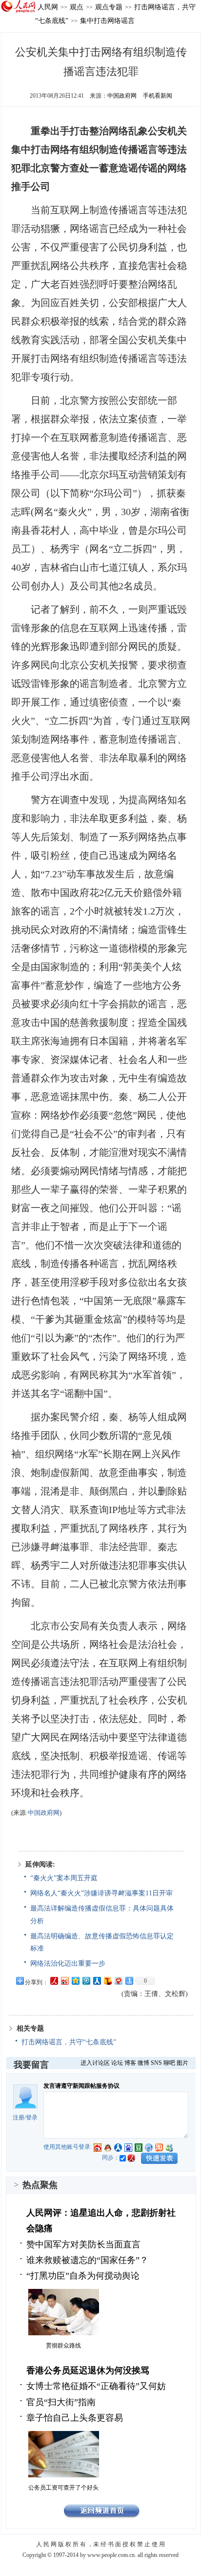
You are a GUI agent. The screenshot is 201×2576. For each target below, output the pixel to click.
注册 (19, 2118)
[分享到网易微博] (118, 1981)
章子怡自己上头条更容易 (75, 2418)
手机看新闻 (158, 96)
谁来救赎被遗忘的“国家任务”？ (87, 2260)
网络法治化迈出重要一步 (68, 1963)
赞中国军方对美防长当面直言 (83, 2244)
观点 (77, 7)
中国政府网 (122, 96)
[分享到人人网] (97, 1981)
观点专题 (109, 7)
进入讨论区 (95, 2063)
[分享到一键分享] (129, 1981)
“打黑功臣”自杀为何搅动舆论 (83, 2276)
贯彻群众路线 (63, 2346)
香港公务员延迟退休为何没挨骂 (88, 2370)
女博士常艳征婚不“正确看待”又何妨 (96, 2386)
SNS (156, 2063)
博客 (130, 2063)
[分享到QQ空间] (75, 1981)
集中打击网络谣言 (107, 21)
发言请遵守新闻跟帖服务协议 (81, 2086)
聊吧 (169, 2063)
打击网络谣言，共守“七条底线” (69, 2042)
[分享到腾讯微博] (86, 1981)
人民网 (48, 7)
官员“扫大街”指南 (61, 2402)
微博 (143, 2063)
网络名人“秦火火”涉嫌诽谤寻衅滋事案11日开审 (101, 1893)
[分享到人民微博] (54, 1981)
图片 (182, 2063)
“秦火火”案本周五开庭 (64, 1878)
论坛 (117, 2063)
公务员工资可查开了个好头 (63, 2488)
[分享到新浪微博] (64, 1981)
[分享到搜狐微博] (107, 1981)
